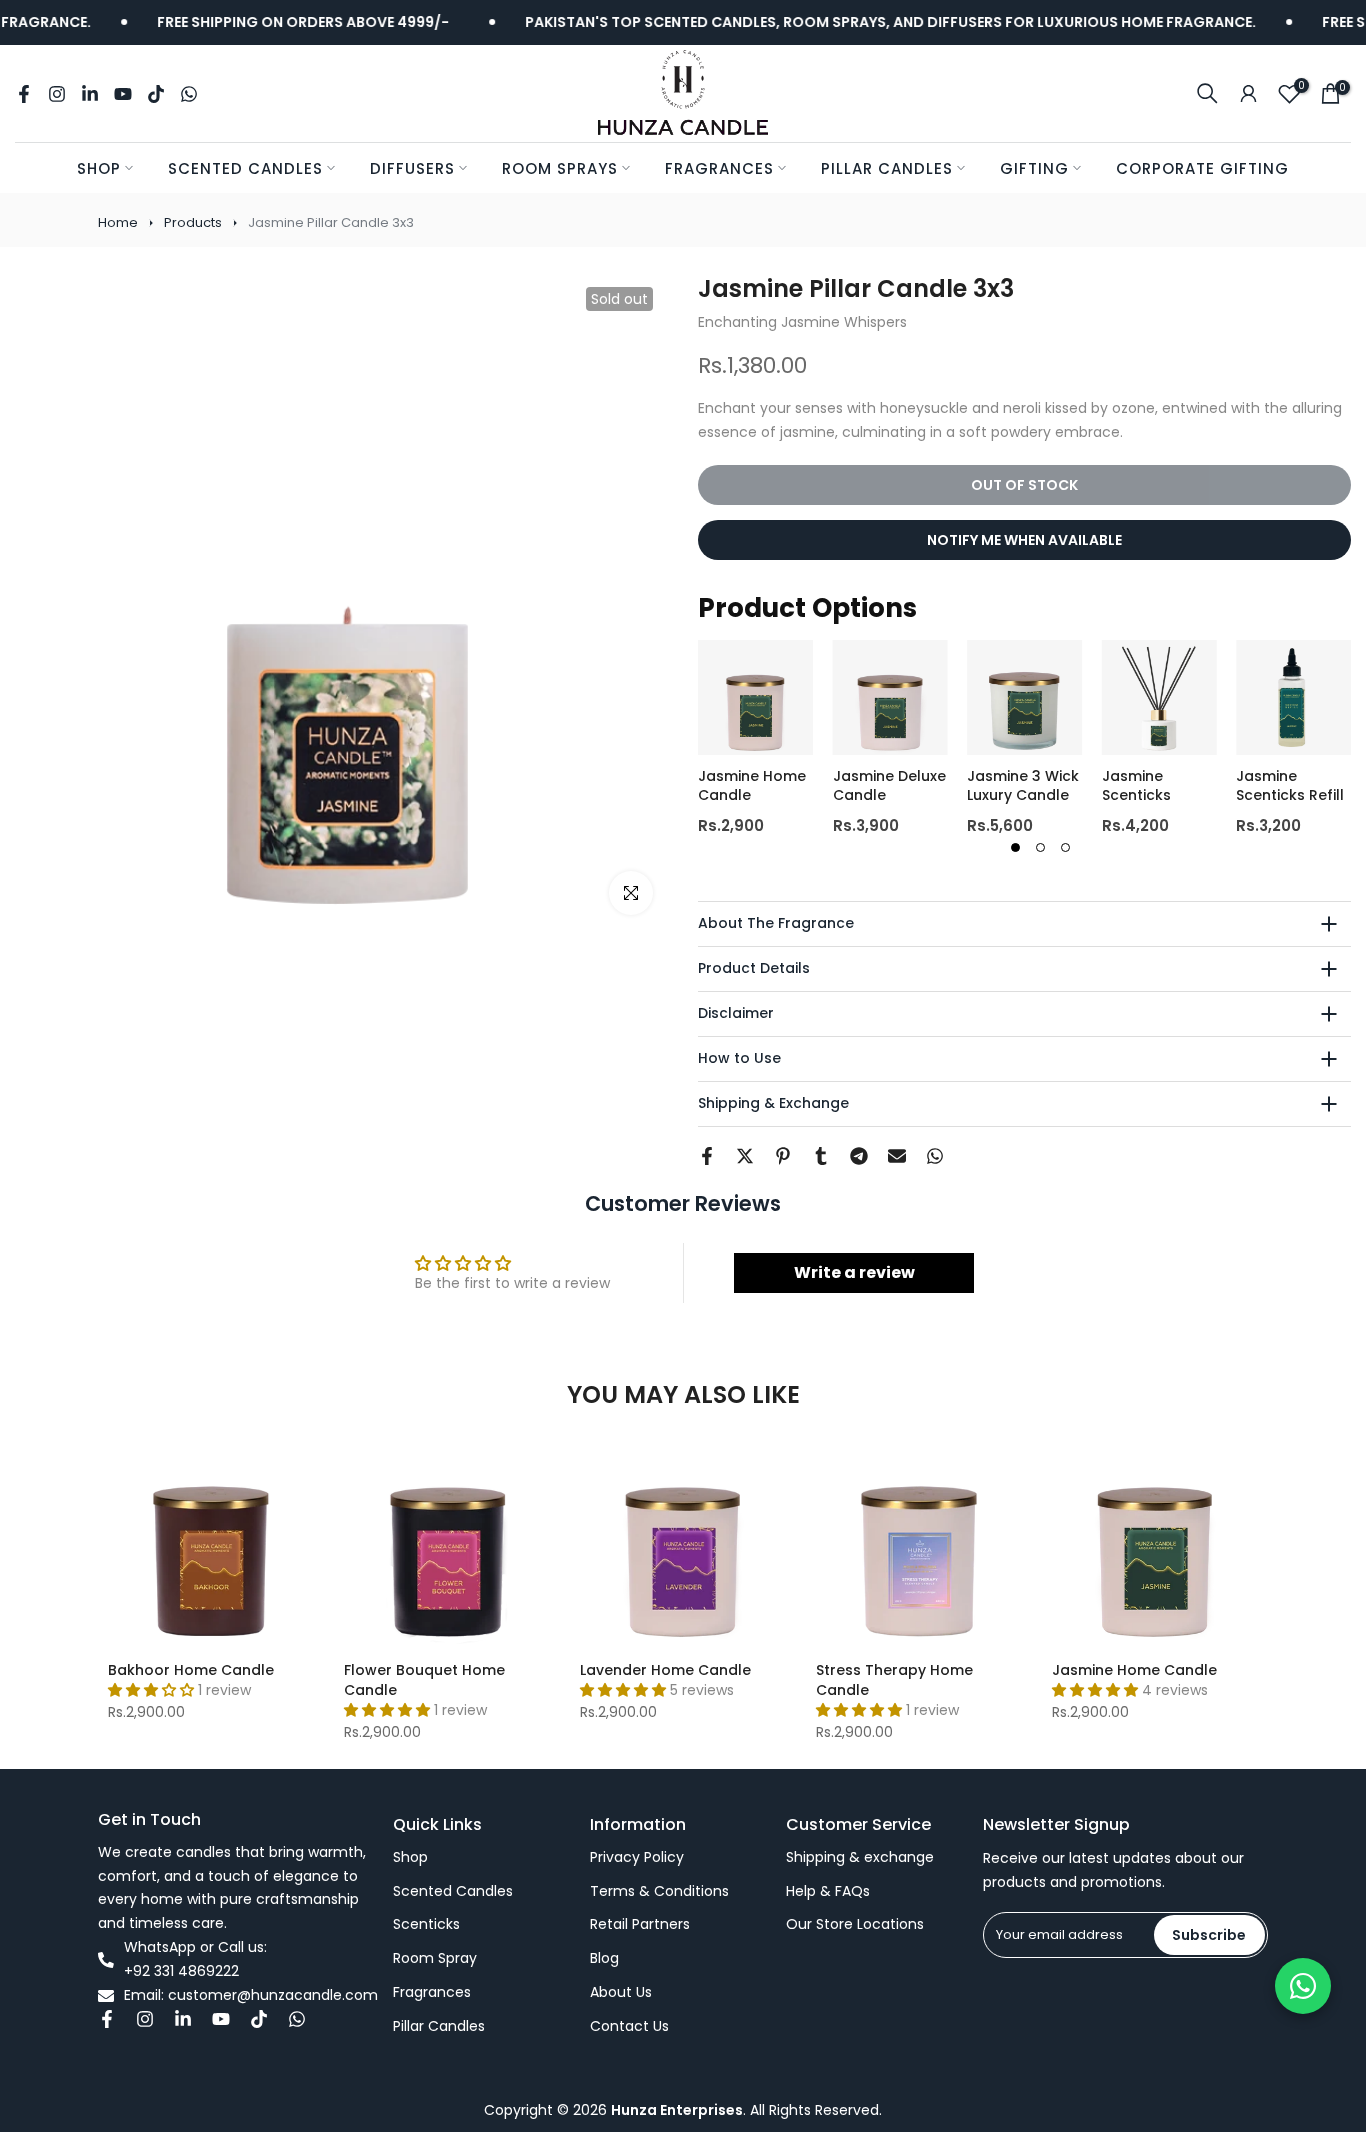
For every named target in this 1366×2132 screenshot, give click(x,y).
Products (193, 222)
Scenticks (426, 1924)
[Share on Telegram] (859, 1156)
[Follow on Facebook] (24, 94)
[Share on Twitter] (745, 1156)
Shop (99, 168)
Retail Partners (640, 1924)
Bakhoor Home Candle (191, 1670)
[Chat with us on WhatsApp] (1303, 1986)
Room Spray (435, 1958)
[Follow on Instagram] (57, 94)
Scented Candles (245, 168)
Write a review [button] (854, 1272)
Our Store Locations (855, 1924)
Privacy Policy (637, 1857)
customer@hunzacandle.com (273, 1995)
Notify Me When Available (1024, 540)
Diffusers (412, 168)
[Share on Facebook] (707, 1156)
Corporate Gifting (1202, 168)
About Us (621, 1992)
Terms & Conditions (659, 1891)
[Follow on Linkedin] (90, 94)
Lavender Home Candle (665, 1670)
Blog (604, 1958)
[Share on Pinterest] (783, 1156)
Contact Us (629, 2026)
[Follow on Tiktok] (156, 94)
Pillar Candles (887, 168)
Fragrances (719, 168)
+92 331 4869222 (181, 1971)
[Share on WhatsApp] (935, 1156)
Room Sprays (560, 168)
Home (118, 222)
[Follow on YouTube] (123, 94)
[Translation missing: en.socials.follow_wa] (189, 94)
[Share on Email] (897, 1156)
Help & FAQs (828, 1891)
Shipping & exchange (860, 1857)
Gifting (1034, 168)
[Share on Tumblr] (821, 1156)
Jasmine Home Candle (1134, 1670)
